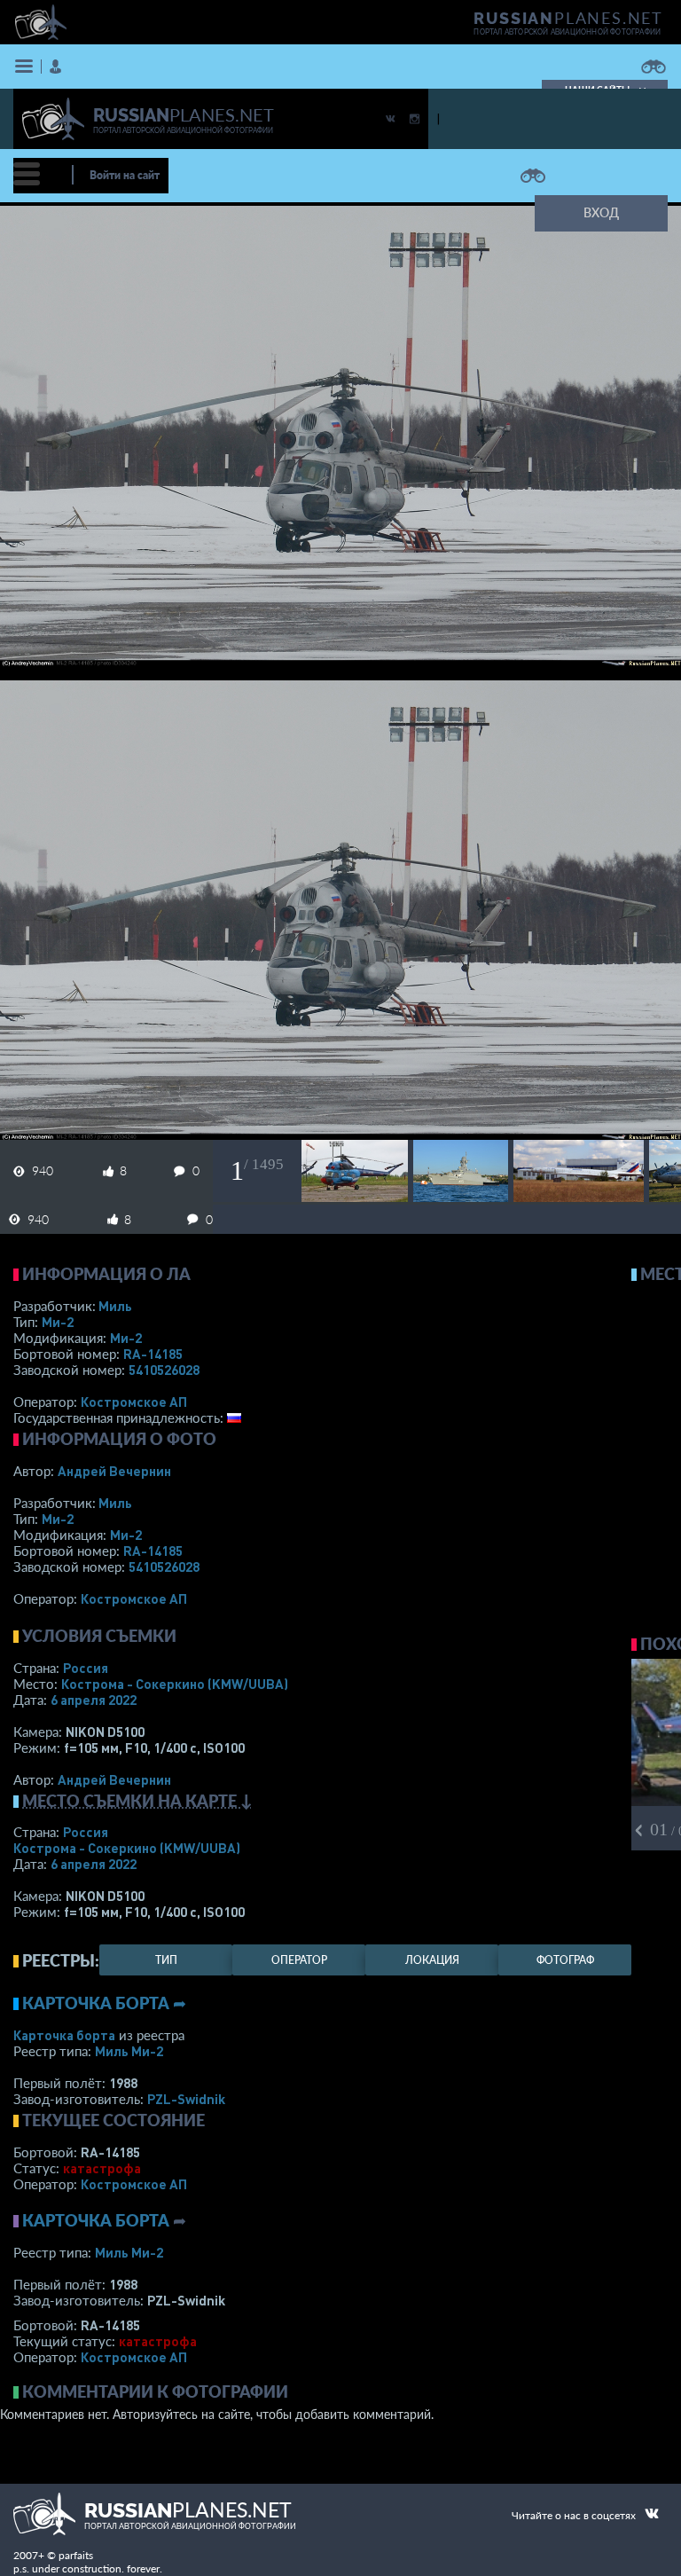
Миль (115, 1306)
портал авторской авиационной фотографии (567, 32)
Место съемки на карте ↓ (137, 1801)
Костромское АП (134, 1402)
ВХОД (601, 212)
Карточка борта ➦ (104, 2003)
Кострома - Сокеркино (175, 1684)
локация (432, 1960)
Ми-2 (58, 1322)
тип (166, 1960)
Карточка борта (64, 2035)
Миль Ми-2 (129, 2051)
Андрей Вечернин (114, 1471)
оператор (299, 1960)
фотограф (565, 1960)
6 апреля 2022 (94, 1700)
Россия (86, 1668)
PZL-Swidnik (186, 2099)
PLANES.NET (568, 18)
